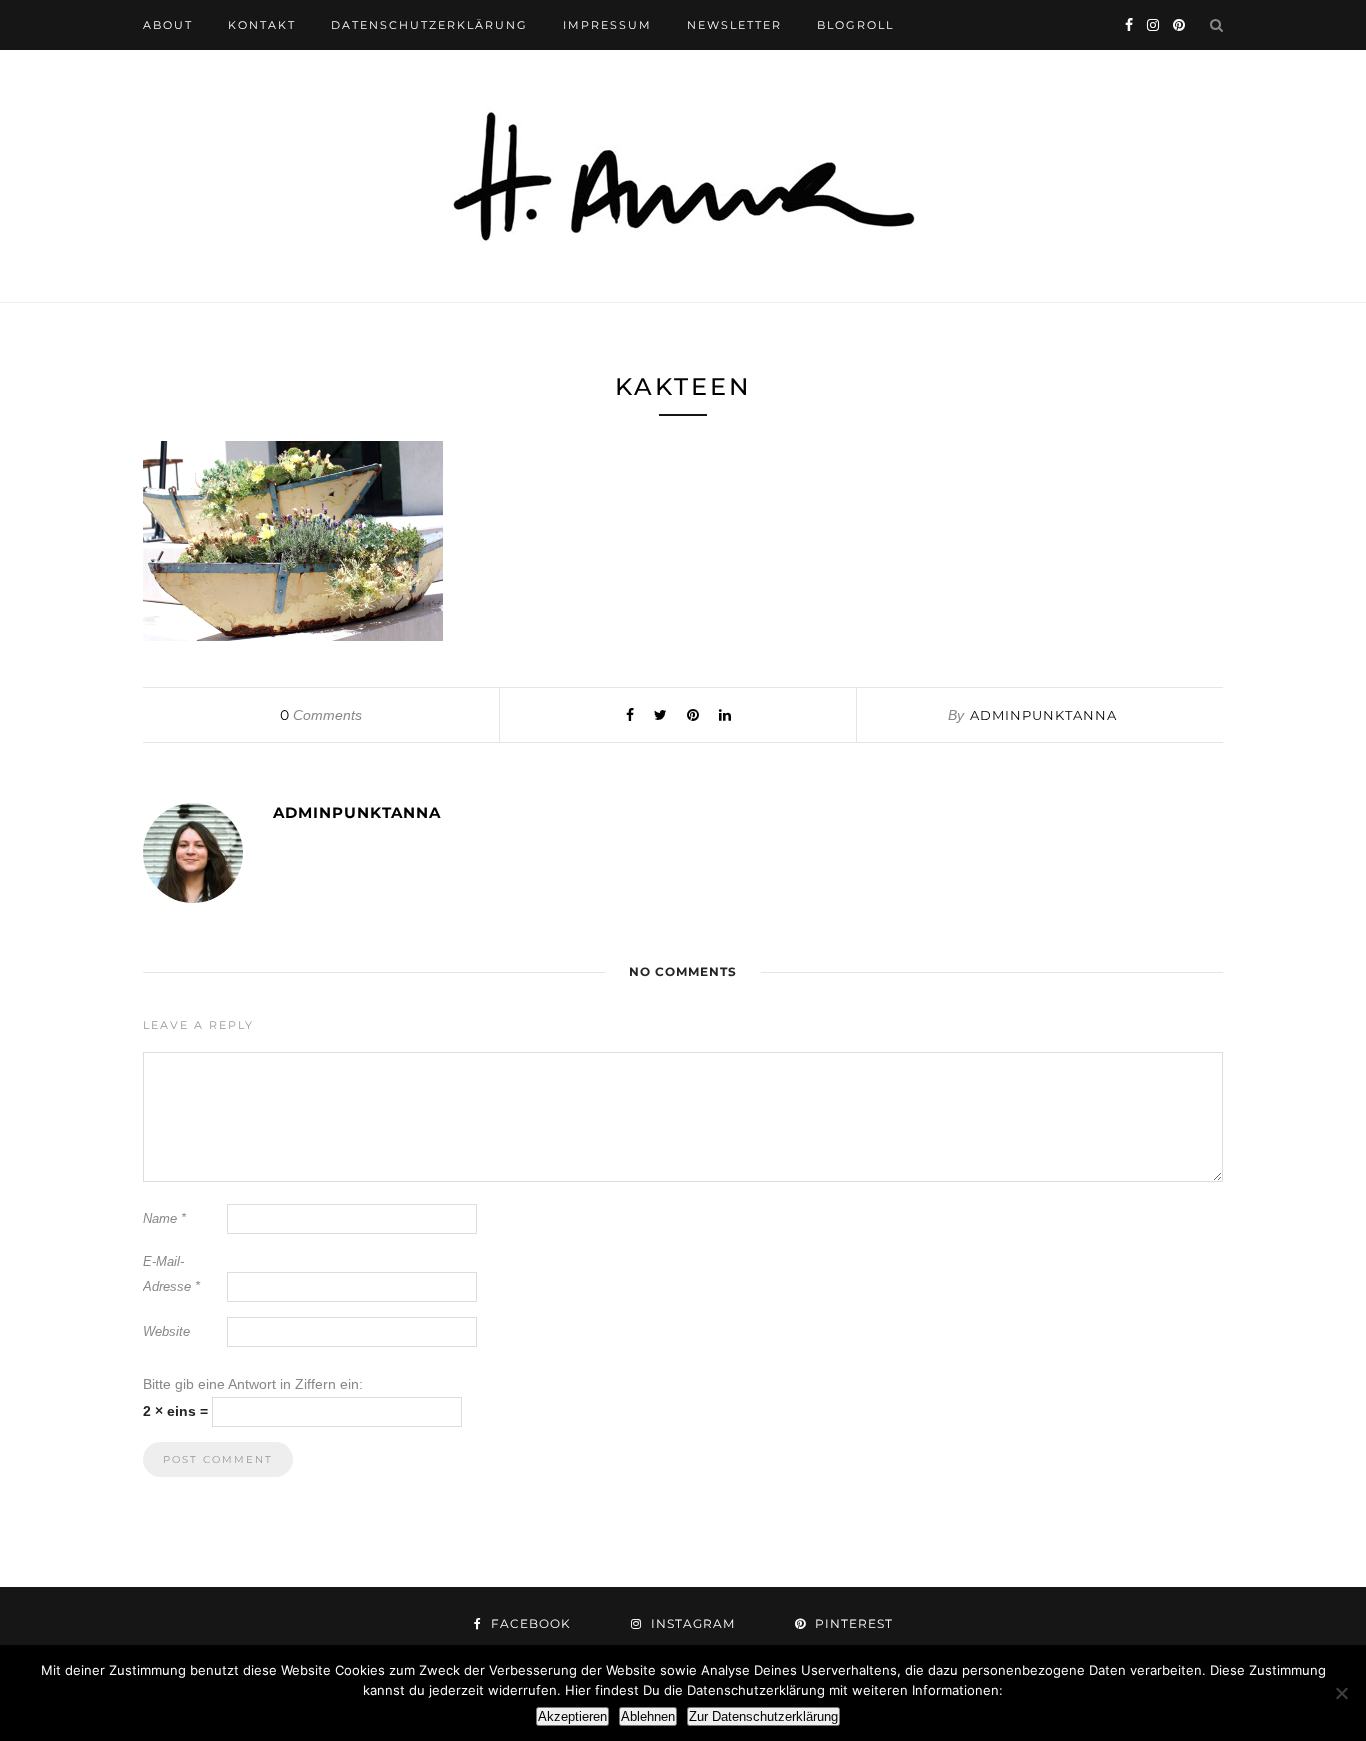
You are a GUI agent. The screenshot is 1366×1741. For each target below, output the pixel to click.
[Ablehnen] (1341, 1693)
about (168, 25)
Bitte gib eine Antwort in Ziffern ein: (253, 1384)
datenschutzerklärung (429, 25)
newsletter (734, 25)
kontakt (262, 25)
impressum (607, 25)
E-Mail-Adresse (171, 1274)
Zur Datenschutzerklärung (763, 1716)
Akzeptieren (572, 1716)
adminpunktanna (1043, 715)
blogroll (855, 25)
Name (164, 1218)
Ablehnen (648, 1716)
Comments (321, 715)
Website (166, 1331)
